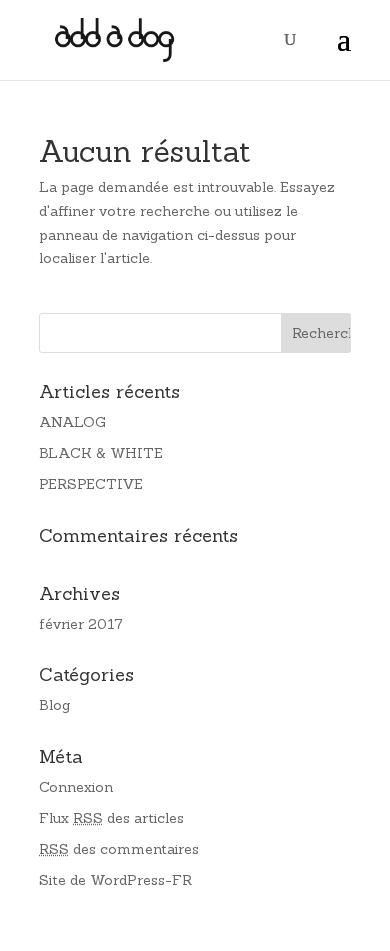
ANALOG (72, 422)
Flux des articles (111, 818)
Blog (54, 705)
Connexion (76, 787)
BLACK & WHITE (101, 453)
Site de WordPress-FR (115, 880)
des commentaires (119, 849)
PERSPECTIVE (91, 484)
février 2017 (81, 624)
